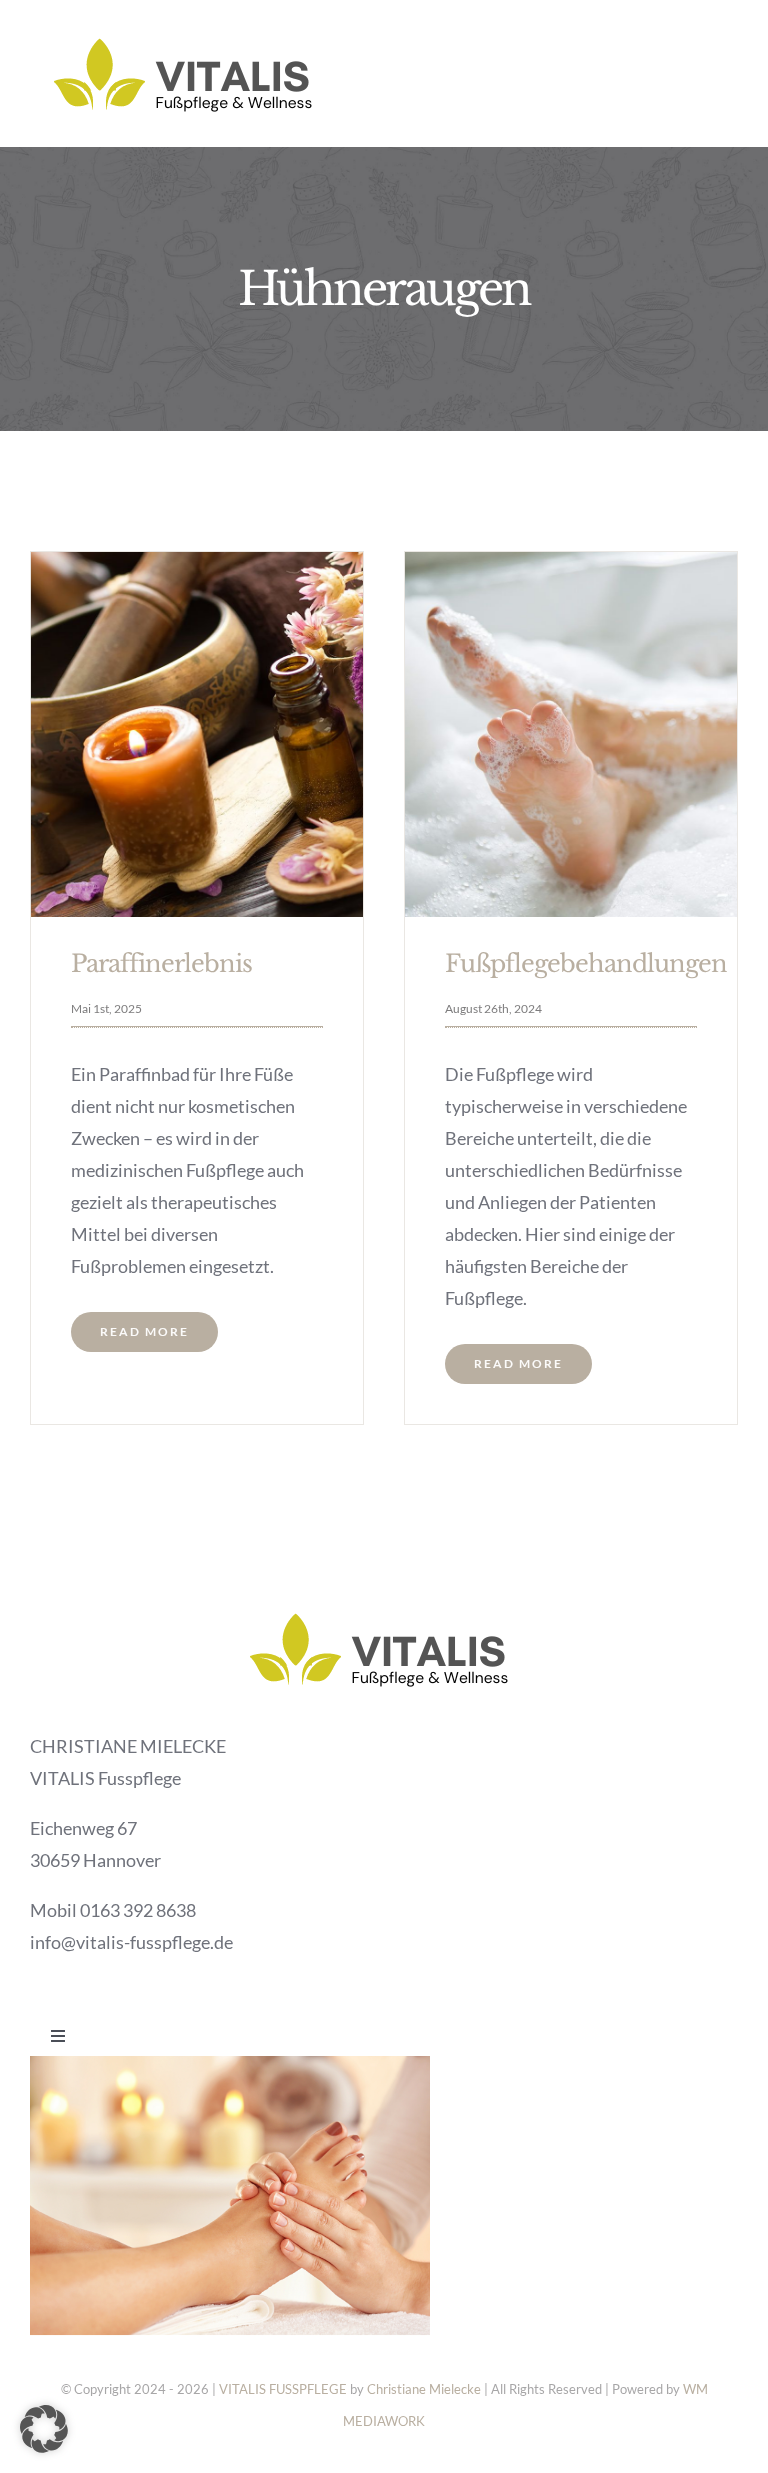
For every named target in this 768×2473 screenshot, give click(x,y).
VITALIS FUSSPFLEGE (283, 2389)
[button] (44, 2429)
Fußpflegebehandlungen (586, 963)
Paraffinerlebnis (161, 963)
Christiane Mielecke (424, 2389)
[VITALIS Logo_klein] (188, 29)
